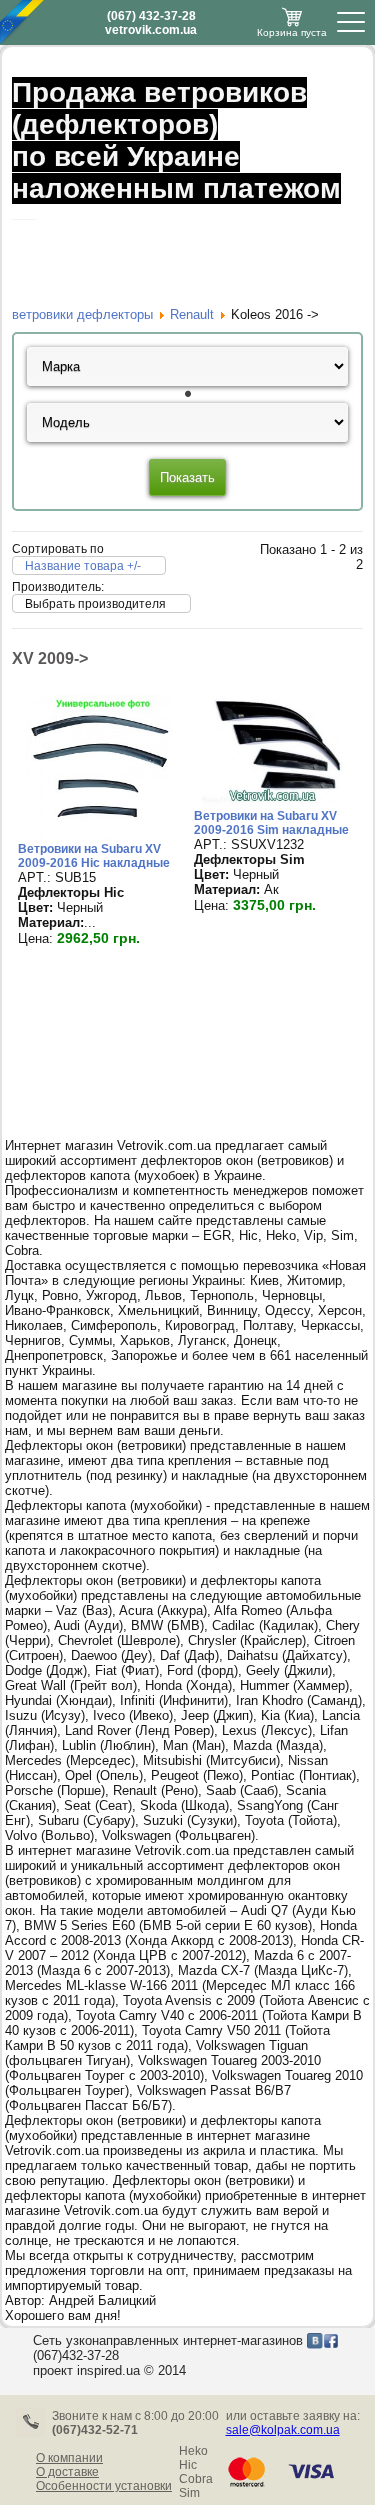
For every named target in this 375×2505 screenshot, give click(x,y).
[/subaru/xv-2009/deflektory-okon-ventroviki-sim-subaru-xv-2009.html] (275, 804)
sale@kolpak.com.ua (283, 2430)
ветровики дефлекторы (82, 314)
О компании (69, 2458)
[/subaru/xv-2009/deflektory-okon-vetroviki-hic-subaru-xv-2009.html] (99, 837)
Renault (192, 314)
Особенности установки (104, 2486)
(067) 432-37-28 (151, 16)
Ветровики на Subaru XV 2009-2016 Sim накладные (271, 823)
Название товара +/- (83, 566)
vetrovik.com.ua (151, 30)
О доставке (67, 2472)
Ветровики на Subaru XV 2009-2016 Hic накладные (94, 856)
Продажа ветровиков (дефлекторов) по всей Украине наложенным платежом (176, 140)
